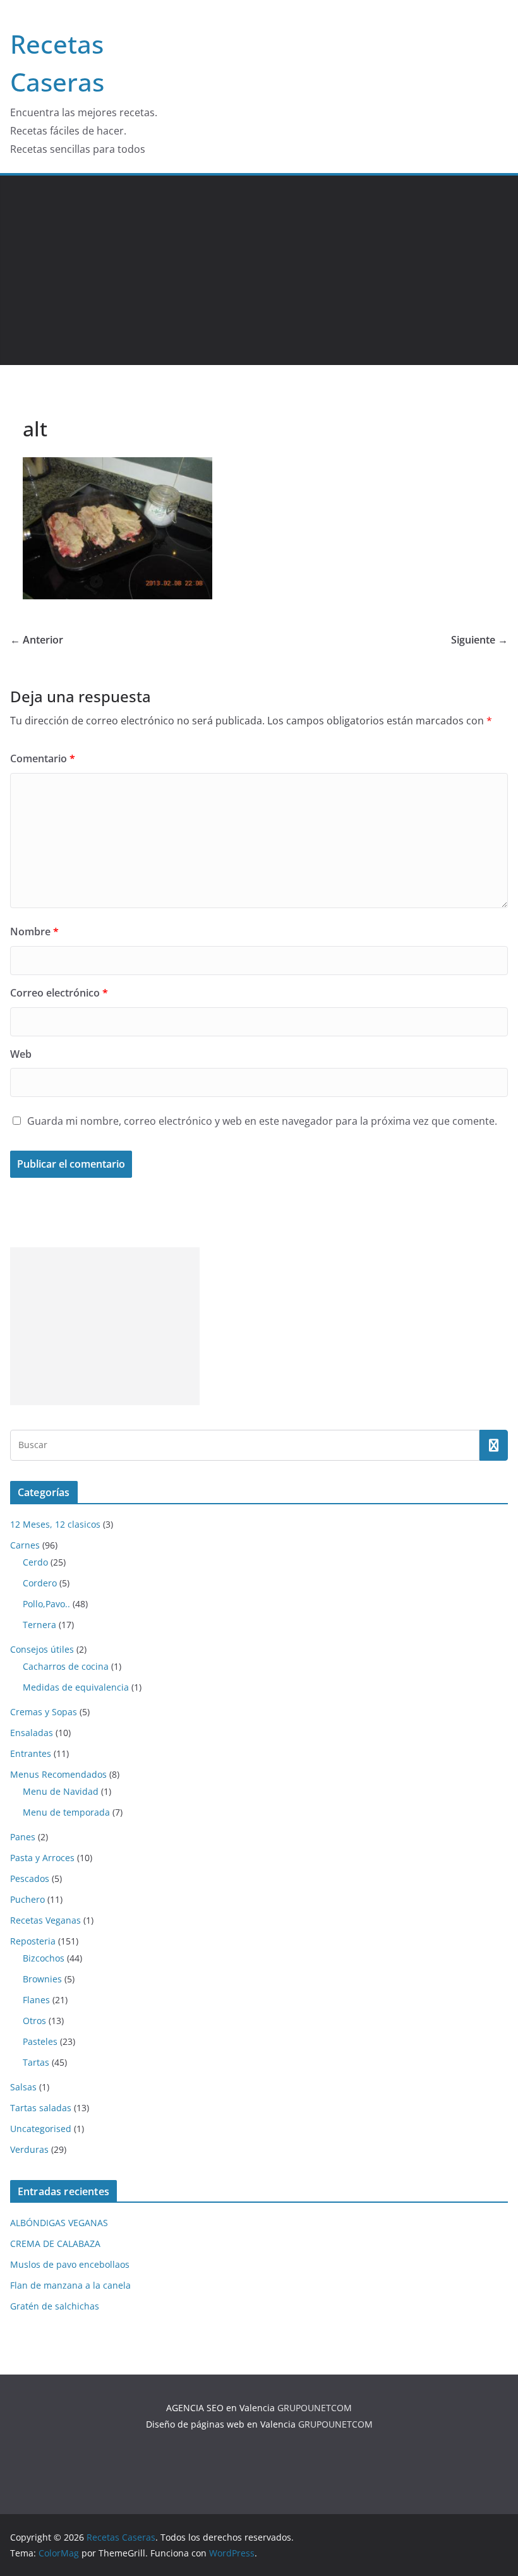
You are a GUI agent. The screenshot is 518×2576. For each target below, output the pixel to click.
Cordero (40, 1583)
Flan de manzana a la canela (70, 2285)
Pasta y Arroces (42, 1858)
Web (21, 1054)
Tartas (36, 2062)
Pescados (30, 1878)
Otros (34, 2021)
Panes (23, 1837)
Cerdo (35, 1562)
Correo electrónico (59, 993)
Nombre (34, 932)
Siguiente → (479, 640)
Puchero (27, 1899)
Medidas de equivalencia (76, 1687)
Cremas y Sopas (44, 1712)
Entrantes (31, 1753)
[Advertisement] (259, 270)
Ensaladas (32, 1733)
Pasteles (40, 2041)
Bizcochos (44, 1958)
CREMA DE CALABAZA (55, 2244)
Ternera (39, 1625)
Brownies (42, 1979)
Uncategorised (41, 2129)
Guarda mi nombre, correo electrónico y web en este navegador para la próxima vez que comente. (262, 1121)
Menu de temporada (66, 1812)
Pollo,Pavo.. (46, 1604)
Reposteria (33, 1941)
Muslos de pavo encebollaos (70, 2264)
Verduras (29, 2149)
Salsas (23, 2087)
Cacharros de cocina (66, 1666)
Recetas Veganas (45, 1920)
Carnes (25, 1545)
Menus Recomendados (58, 1774)
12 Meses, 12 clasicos (55, 1524)
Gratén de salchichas (55, 2306)
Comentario (43, 758)
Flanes (36, 2000)
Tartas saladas (41, 2108)
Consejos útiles (42, 1649)
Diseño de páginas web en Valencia (221, 2424)
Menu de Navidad (61, 1791)
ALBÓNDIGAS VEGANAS (59, 2223)
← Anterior (37, 640)
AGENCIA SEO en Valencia (220, 2408)
